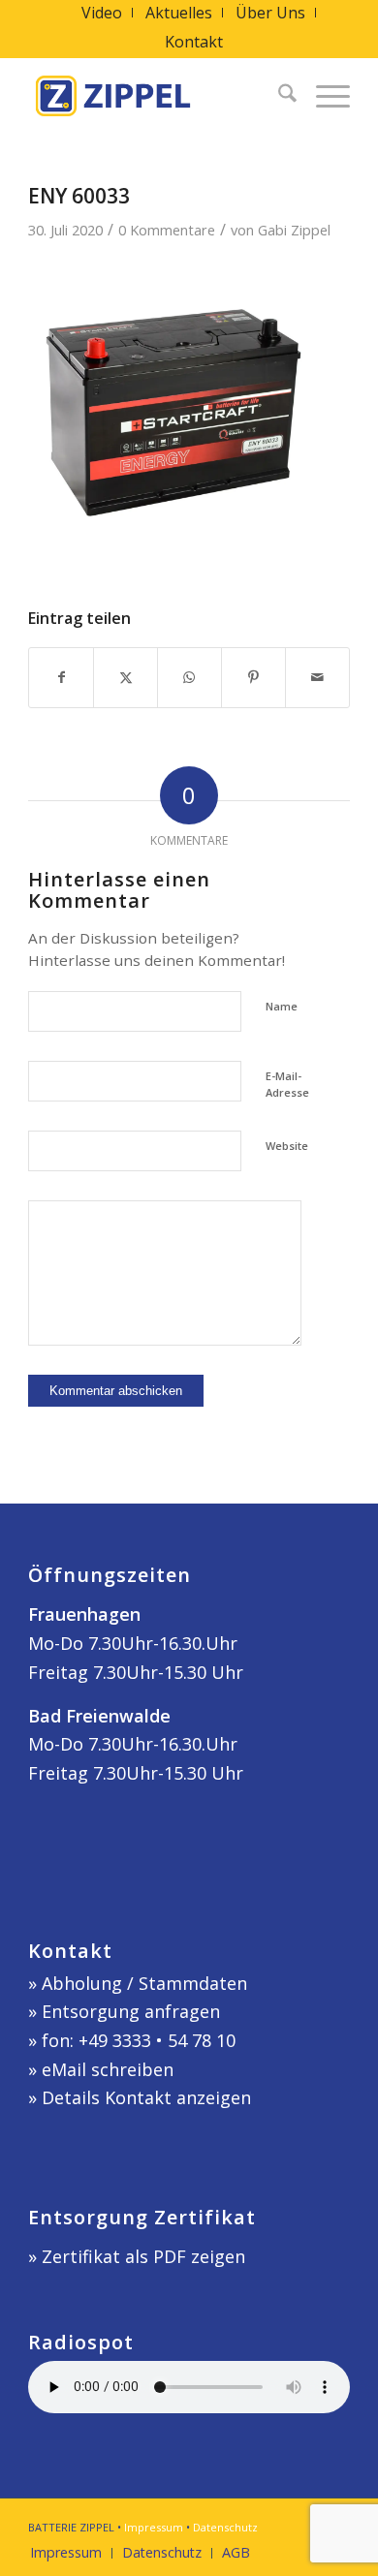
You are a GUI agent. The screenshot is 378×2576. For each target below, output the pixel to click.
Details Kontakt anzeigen (146, 2097)
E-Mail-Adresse (287, 1084)
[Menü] (323, 96)
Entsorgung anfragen (131, 2011)
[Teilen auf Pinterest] (253, 678)
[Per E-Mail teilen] (317, 678)
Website (287, 1146)
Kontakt (194, 42)
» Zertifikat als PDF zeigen (137, 2256)
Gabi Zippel (294, 230)
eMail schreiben (108, 2069)
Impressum (154, 2527)
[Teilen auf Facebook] (61, 678)
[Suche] (278, 96)
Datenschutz (225, 2527)
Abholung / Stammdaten (144, 1983)
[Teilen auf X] (126, 678)
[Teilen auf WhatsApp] (189, 678)
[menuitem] (102, 13)
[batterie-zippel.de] (157, 96)
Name (282, 1006)
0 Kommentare (167, 230)
